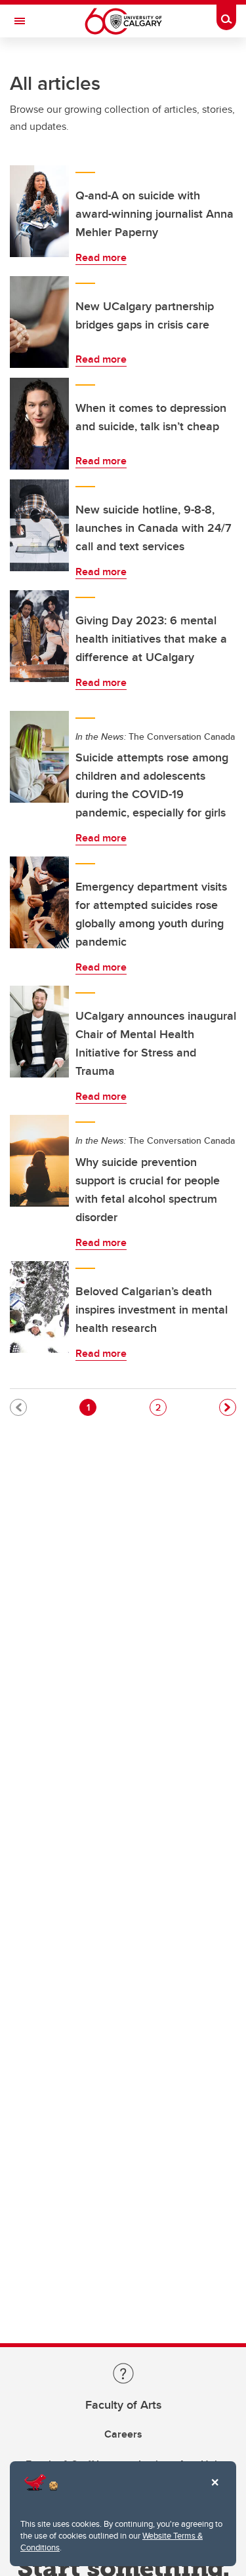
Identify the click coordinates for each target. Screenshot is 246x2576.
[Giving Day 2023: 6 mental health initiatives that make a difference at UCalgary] (39, 636)
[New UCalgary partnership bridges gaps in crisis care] (39, 322)
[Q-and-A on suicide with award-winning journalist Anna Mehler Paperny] (39, 211)
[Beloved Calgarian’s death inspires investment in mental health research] (39, 1307)
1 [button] (91, 1407)
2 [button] (161, 1407)
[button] (228, 1407)
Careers (123, 2434)
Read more (101, 257)
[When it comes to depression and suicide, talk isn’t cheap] (39, 424)
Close (215, 2491)
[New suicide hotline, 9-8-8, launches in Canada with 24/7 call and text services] (39, 525)
